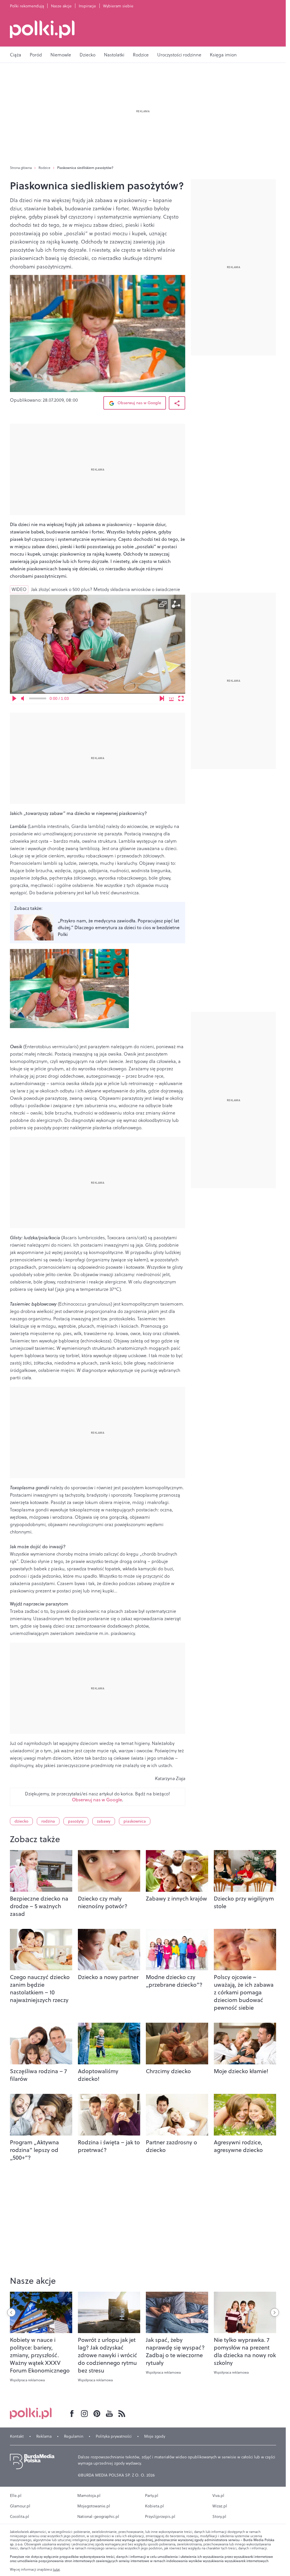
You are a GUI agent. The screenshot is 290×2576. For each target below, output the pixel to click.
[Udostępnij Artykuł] (177, 403)
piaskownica (135, 1821)
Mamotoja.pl (89, 2495)
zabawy (104, 1821)
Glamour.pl (20, 2506)
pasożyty (76, 1821)
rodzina (48, 1821)
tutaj (56, 2569)
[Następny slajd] (275, 2312)
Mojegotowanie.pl (94, 2506)
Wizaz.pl (220, 2506)
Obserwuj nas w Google (139, 403)
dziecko (21, 1821)
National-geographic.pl (98, 2516)
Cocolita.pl (20, 2516)
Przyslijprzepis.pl (160, 2516)
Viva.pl (218, 2495)
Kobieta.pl (154, 2506)
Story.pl (219, 2516)
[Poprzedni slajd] (11, 2312)
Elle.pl (16, 2495)
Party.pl (152, 2495)
